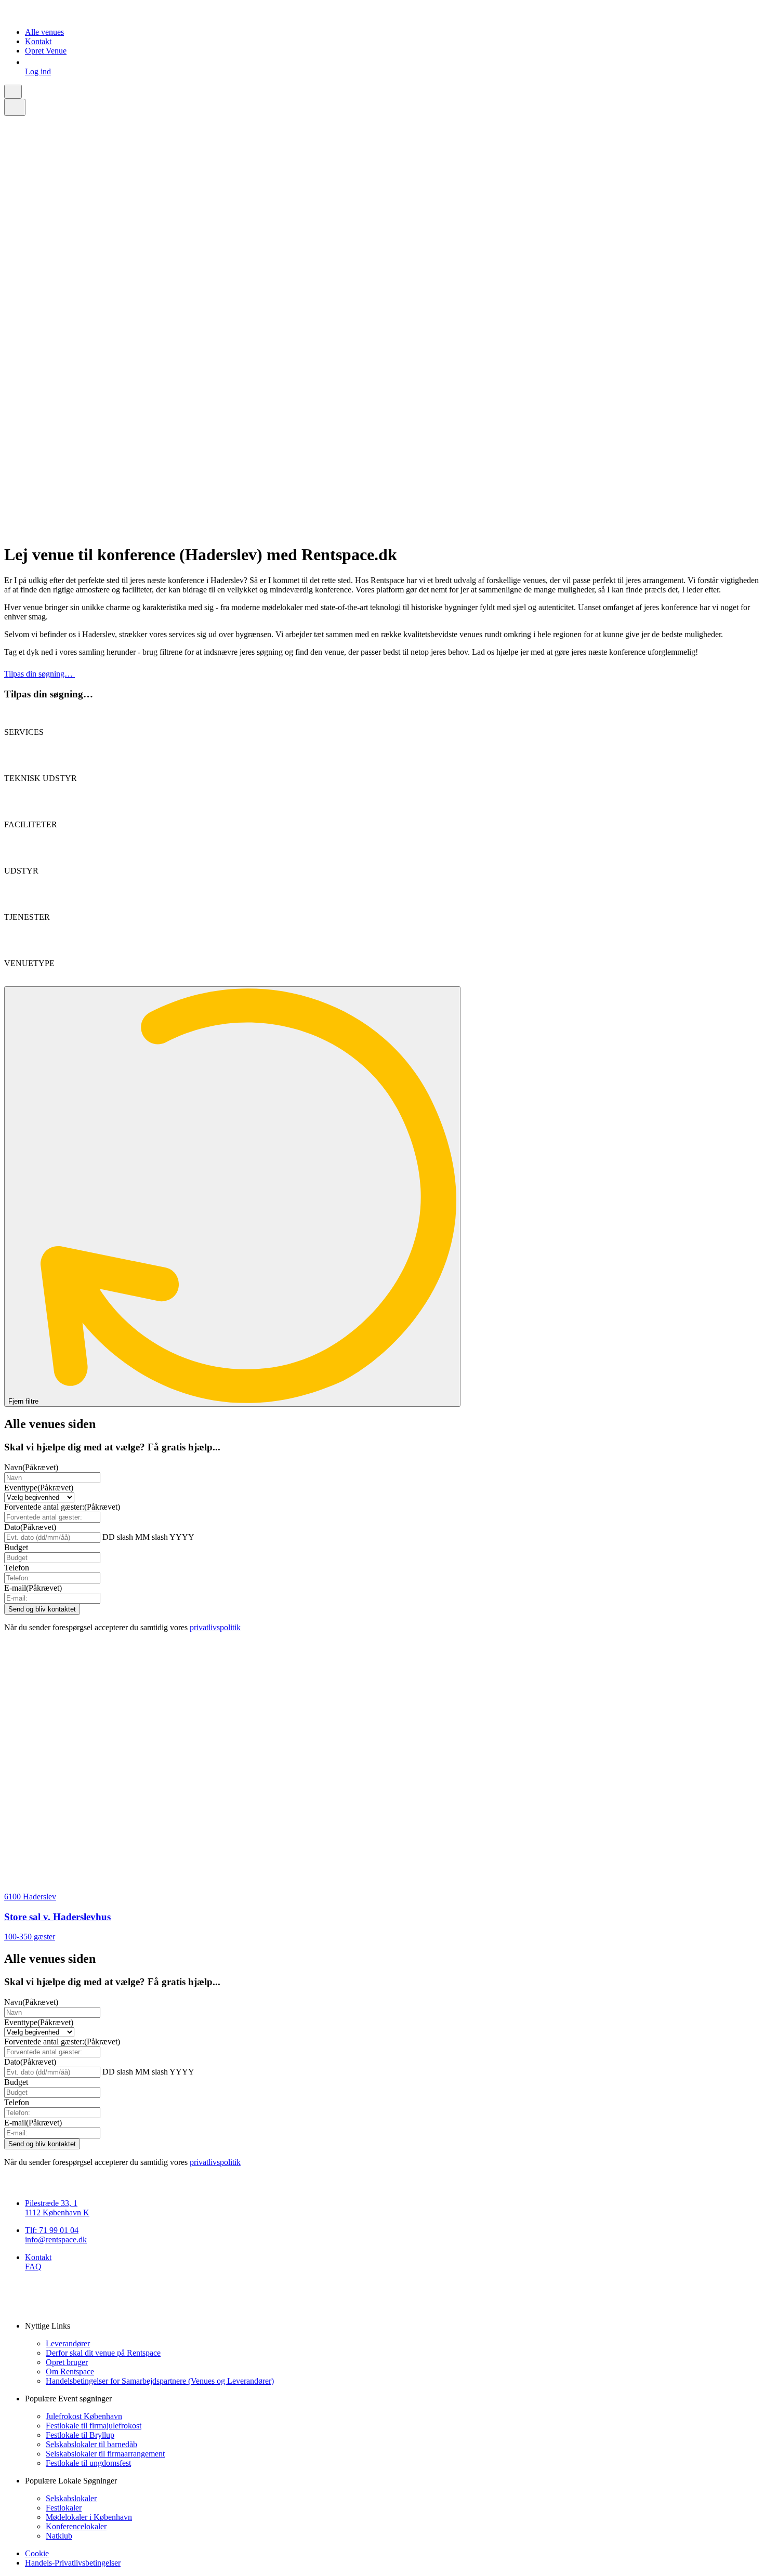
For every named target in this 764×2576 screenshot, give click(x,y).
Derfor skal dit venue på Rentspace (103, 2353)
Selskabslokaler (71, 2498)
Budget (16, 1547)
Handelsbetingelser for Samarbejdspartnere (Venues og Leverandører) (160, 2381)
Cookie (37, 2553)
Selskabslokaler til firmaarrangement (105, 2454)
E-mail (33, 1588)
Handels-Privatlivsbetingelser (73, 2563)
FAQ (33, 2267)
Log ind (38, 71)
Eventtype (39, 1488)
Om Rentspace (70, 2372)
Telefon (17, 1568)
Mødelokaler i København (89, 2517)
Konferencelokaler (76, 2526)
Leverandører (68, 2343)
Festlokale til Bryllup (80, 2435)
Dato (30, 1527)
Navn (31, 1467)
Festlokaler (64, 2508)
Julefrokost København (84, 2416)
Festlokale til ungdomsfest (88, 2463)
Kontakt (38, 41)
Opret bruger (67, 2362)
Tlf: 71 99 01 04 (52, 2230)
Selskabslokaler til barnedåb (91, 2444)
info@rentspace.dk (56, 2240)
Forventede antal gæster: (62, 1507)
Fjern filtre (24, 1401)
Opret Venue (46, 51)
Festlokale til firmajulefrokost (94, 2426)
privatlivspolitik (215, 1627)
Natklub (59, 2536)
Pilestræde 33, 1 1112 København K (57, 2208)
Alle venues (44, 32)
